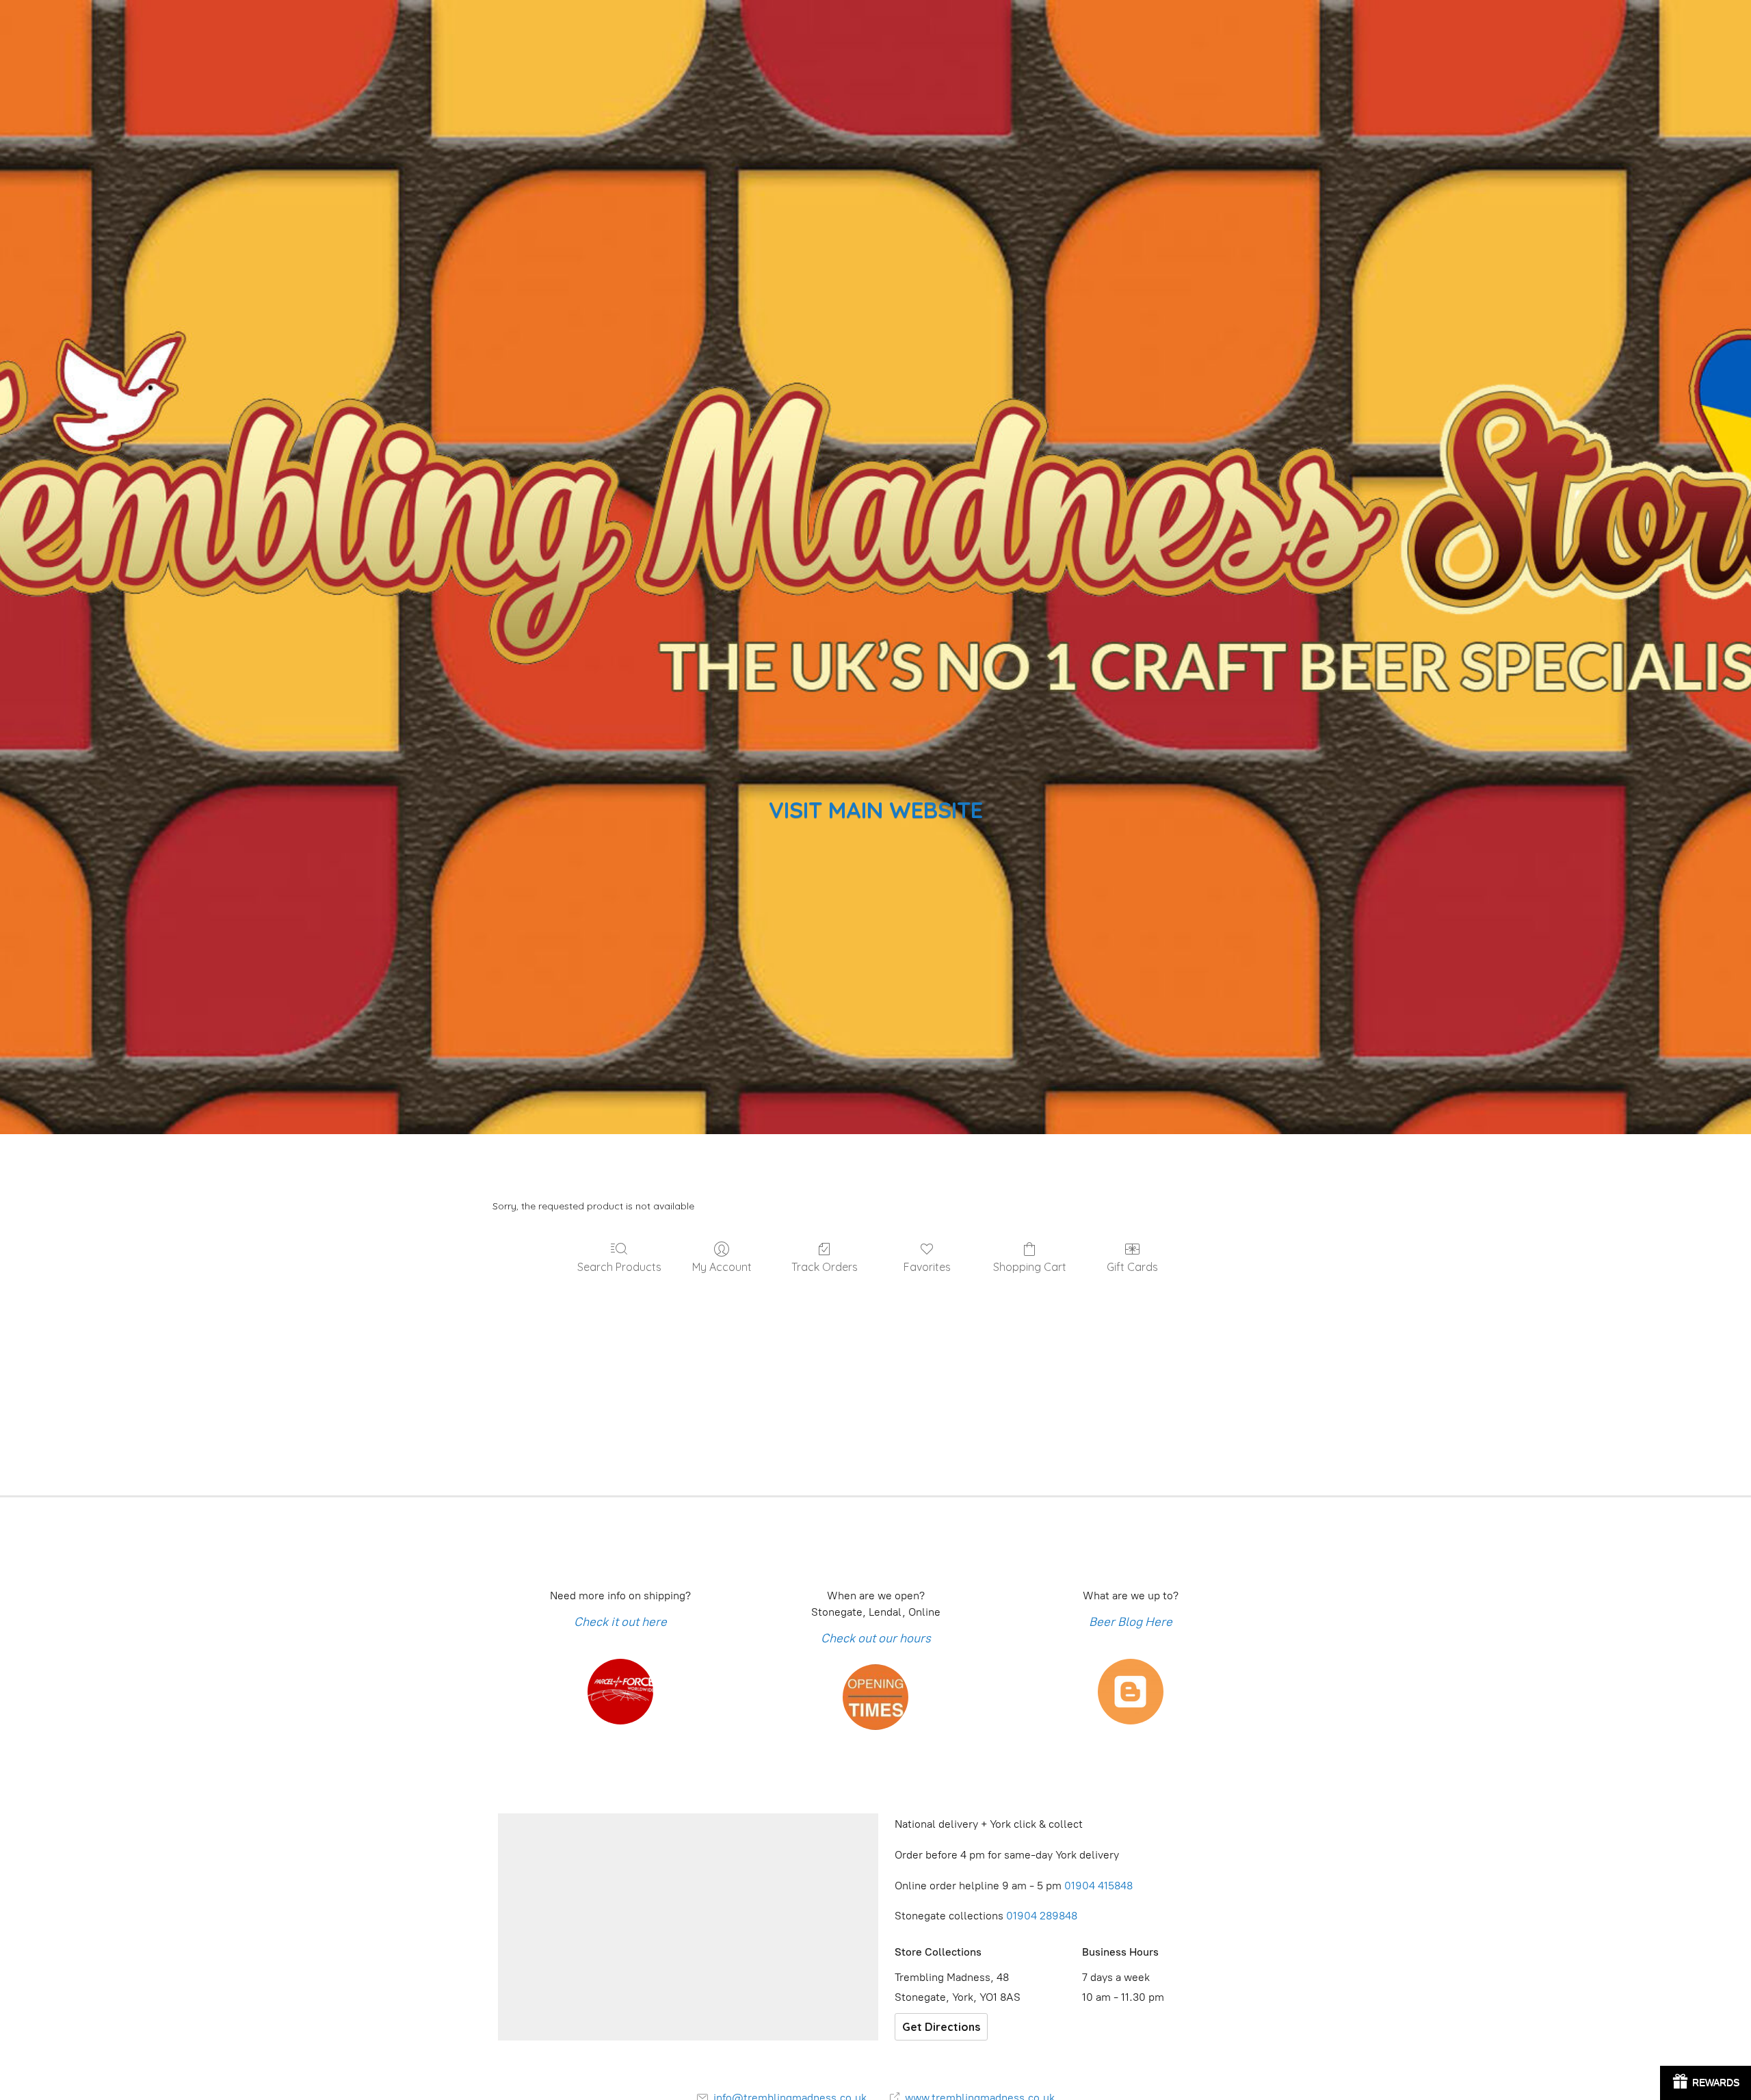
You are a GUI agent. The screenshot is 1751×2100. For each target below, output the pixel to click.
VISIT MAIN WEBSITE (876, 810)
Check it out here (620, 1622)
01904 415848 (1100, 1886)
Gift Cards (1132, 1267)
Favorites (927, 1267)
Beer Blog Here (1131, 1622)
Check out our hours (876, 1638)
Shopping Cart (1030, 1267)
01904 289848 (1042, 1916)
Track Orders (825, 1267)
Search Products (619, 1267)
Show (1706, 2083)
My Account (722, 1267)
